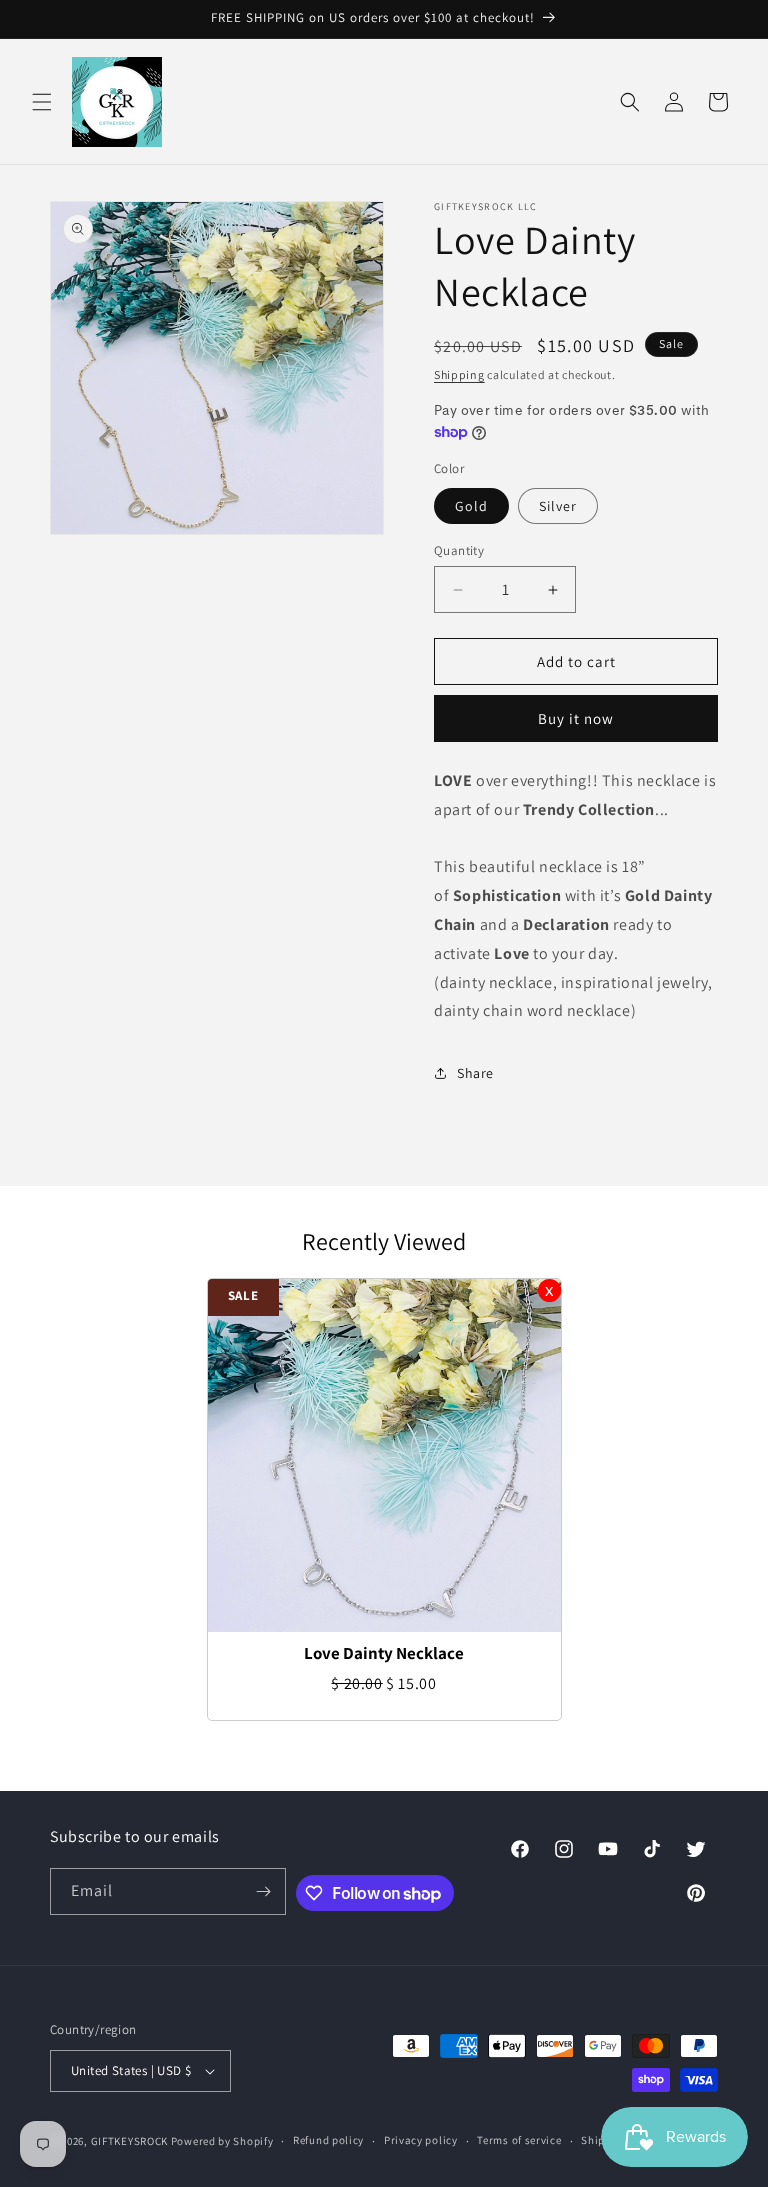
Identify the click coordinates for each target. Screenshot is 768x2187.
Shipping (459, 374)
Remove (549, 1290)
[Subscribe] (263, 1891)
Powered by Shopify (222, 2141)
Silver (558, 506)
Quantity (459, 550)
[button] (42, 102)
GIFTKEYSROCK (131, 2141)
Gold (471, 506)
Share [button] (475, 1073)
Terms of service (519, 2140)
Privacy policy (421, 2140)
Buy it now (576, 718)
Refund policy (328, 2140)
